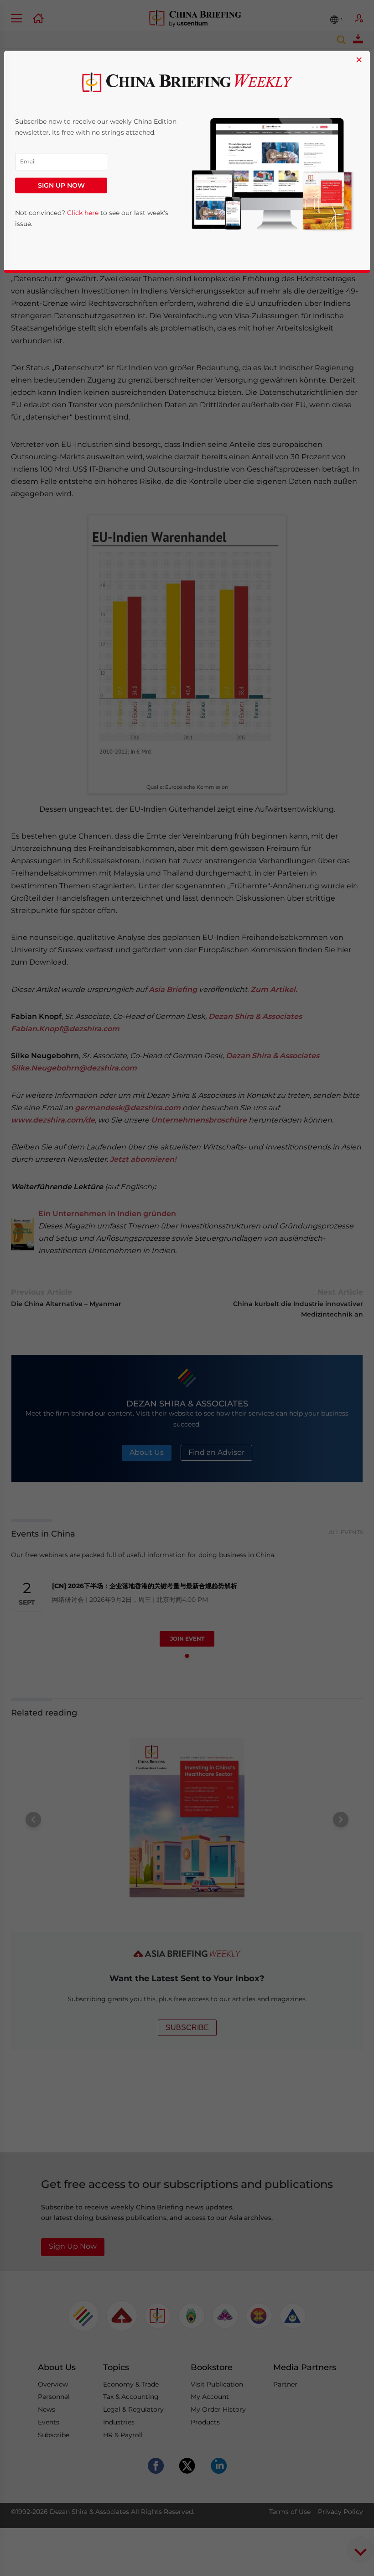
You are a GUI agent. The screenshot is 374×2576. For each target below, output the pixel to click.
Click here (83, 213)
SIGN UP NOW (61, 186)
